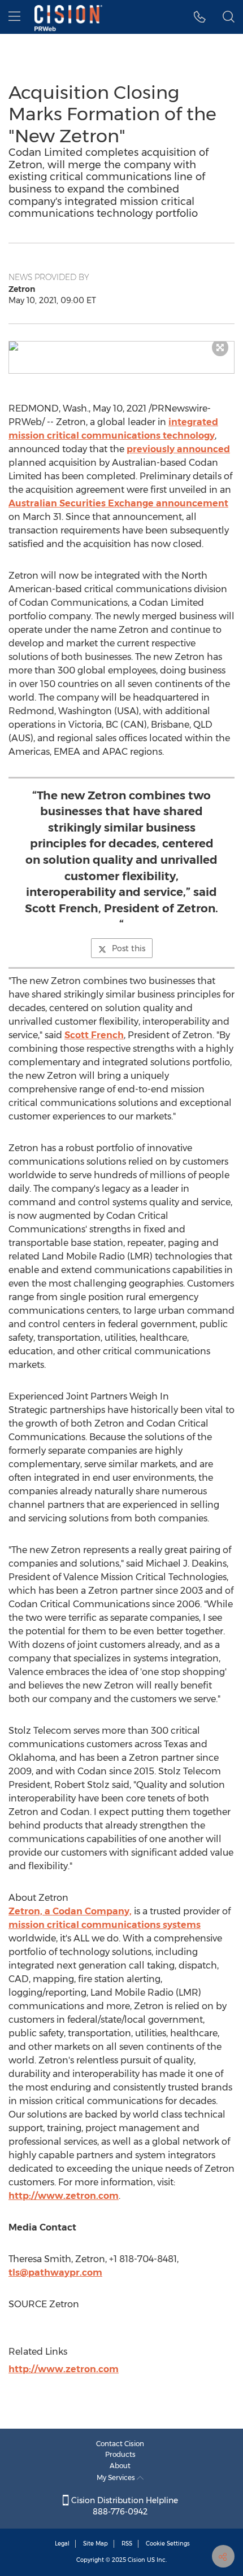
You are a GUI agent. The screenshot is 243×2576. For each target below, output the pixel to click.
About (120, 2466)
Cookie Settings (168, 2544)
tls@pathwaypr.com (55, 2273)
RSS (127, 2544)
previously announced (178, 449)
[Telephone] (200, 17)
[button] (121, 346)
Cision (136, 2560)
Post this (129, 948)
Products (120, 2454)
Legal (62, 2544)
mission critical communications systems (105, 1925)
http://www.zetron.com (64, 2196)
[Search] (229, 17)
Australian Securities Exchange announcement (118, 503)
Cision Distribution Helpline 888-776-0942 (123, 2506)
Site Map (96, 2544)
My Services (117, 2477)
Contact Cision (120, 2444)
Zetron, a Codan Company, (70, 1911)
